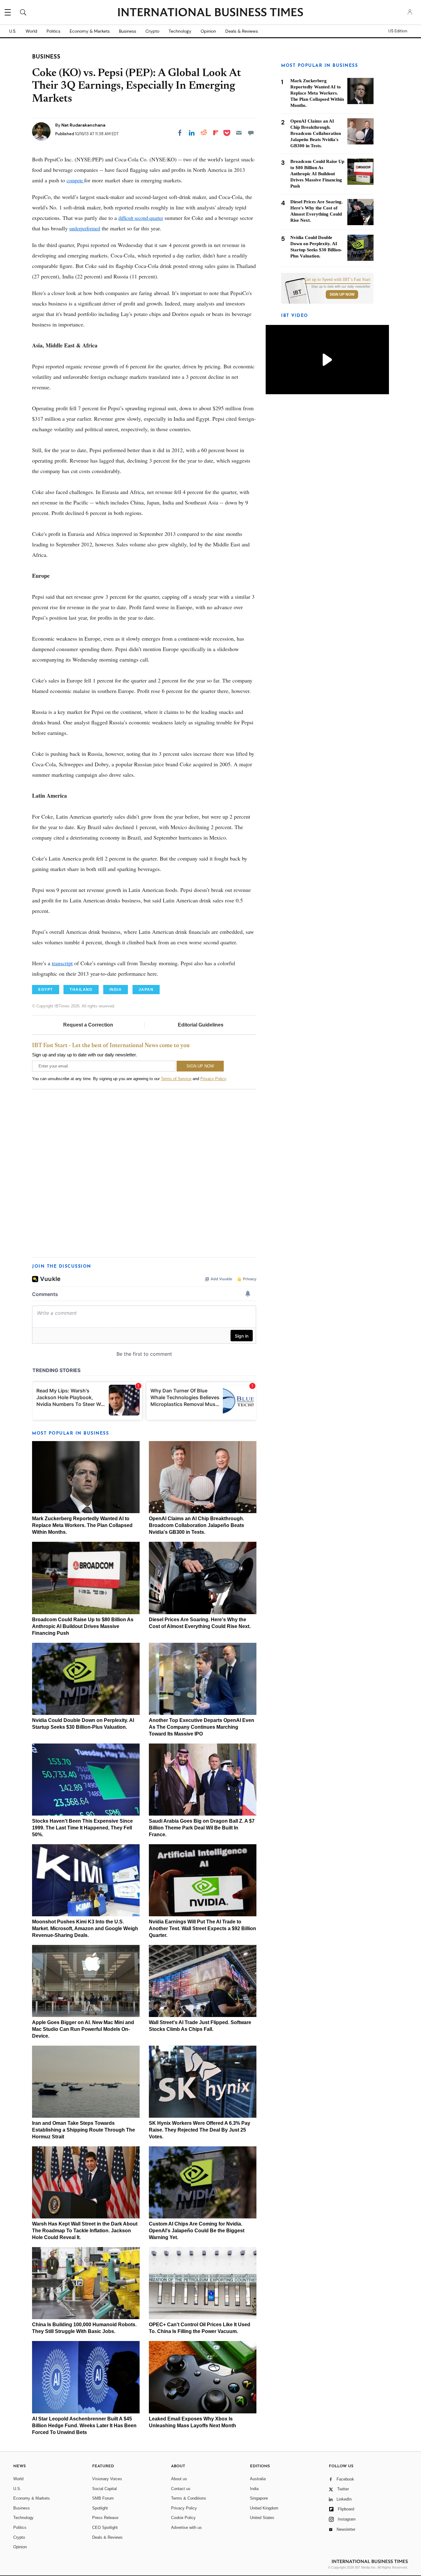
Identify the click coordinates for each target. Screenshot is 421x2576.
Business (128, 31)
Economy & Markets (90, 31)
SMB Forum (103, 2498)
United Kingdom (264, 2508)
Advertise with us (186, 2527)
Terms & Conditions (189, 2498)
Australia (258, 2479)
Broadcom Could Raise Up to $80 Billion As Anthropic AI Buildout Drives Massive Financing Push (83, 1626)
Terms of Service (176, 1079)
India (254, 2489)
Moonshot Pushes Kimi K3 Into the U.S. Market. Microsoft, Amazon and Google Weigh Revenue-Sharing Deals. (85, 1928)
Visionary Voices (107, 2479)
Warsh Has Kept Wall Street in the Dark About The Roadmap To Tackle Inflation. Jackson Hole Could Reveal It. (85, 2231)
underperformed (85, 228)
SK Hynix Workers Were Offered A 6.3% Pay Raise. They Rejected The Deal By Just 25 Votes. (200, 2130)
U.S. (13, 31)
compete (75, 180)
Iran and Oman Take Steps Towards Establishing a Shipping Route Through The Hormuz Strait (84, 2130)
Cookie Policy (183, 2518)
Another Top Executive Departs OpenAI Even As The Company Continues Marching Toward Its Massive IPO (202, 1727)
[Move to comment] (251, 133)
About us (179, 2479)
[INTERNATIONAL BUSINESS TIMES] (211, 13)
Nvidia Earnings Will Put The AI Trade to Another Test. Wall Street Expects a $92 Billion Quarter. (202, 1928)
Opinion (208, 31)
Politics (53, 31)
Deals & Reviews (242, 31)
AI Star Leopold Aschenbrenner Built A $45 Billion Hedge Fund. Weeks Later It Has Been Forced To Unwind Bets (84, 2426)
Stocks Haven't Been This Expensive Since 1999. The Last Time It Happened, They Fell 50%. (82, 1828)
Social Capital (104, 2489)
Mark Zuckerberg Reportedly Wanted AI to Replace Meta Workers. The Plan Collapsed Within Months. (82, 1525)
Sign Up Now (342, 294)
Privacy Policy (213, 1079)
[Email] (239, 133)
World (31, 31)
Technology (180, 31)
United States (262, 2518)
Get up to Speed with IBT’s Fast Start (337, 280)
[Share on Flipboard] (216, 133)
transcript (62, 963)
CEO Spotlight (105, 2527)
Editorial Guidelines (201, 1025)
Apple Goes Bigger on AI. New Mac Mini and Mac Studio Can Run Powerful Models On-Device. (83, 2029)
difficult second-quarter (141, 218)
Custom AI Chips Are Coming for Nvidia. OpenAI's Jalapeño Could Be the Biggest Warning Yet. (197, 2231)
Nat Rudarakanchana (83, 125)
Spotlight (100, 2508)
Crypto (152, 31)
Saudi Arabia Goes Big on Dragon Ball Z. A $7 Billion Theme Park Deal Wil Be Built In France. (202, 1828)
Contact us (181, 2489)
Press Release (105, 2518)
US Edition (398, 31)
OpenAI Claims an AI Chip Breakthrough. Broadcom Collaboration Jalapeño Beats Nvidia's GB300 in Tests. (196, 1525)
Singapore (259, 2498)
